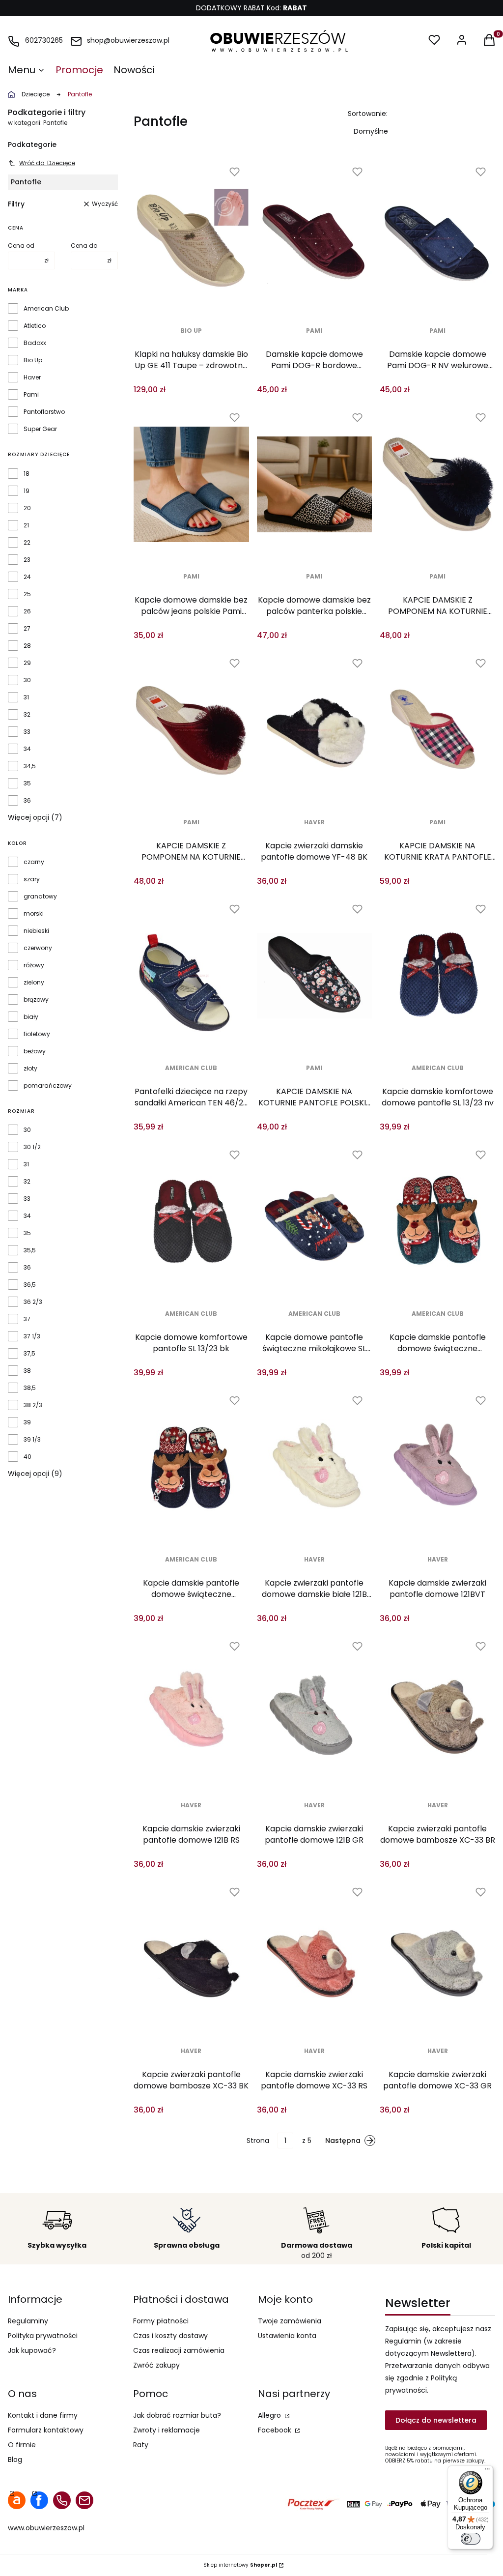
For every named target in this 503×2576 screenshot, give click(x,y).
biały (31, 1017)
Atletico (35, 326)
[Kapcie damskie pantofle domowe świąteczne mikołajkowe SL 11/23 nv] (191, 1467)
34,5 (30, 766)
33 (27, 732)
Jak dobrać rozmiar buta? (177, 2415)
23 (27, 560)
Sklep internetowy (240, 2565)
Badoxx (35, 343)
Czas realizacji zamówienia (179, 2350)
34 (27, 749)
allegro (17, 2500)
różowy (34, 965)
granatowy (40, 897)
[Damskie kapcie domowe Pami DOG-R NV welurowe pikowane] (437, 238)
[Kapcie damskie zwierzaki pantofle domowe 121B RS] (191, 1713)
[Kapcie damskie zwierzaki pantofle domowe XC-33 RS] (315, 1959)
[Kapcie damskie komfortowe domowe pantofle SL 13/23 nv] (437, 976)
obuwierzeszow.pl (11, 94)
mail (84, 2500)
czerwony (38, 948)
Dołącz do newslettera (436, 2420)
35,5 (30, 1250)
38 (27, 1371)
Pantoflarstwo (44, 412)
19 (27, 491)
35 (27, 783)
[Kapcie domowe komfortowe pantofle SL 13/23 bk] (191, 1221)
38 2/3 (33, 1405)
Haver (32, 377)
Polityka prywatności (43, 2336)
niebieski (36, 931)
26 (27, 611)
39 (27, 1422)
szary (32, 879)
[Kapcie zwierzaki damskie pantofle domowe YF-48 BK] (315, 730)
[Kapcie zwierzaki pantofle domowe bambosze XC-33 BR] (437, 1713)
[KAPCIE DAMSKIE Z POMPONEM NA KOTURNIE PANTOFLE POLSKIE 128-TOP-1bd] (191, 730)
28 (27, 646)
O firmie (22, 2445)
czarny (34, 862)
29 (27, 663)
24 (27, 577)
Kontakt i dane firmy (43, 2415)
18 (27, 474)
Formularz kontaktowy (46, 2430)
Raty (141, 2445)
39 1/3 (32, 1440)
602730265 (44, 40)
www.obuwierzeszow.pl (46, 2528)
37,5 (29, 1354)
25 (27, 594)
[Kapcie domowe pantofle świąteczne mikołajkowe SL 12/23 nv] (315, 1221)
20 (27, 508)
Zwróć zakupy (156, 2365)
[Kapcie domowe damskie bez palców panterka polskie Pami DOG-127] (315, 484)
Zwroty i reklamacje (167, 2430)
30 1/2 (32, 1147)
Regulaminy (28, 2321)
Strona (258, 2141)
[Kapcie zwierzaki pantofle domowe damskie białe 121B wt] (315, 1467)
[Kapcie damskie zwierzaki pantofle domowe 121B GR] (315, 1713)
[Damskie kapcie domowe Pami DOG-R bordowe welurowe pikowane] (315, 238)
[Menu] (487, 2471)
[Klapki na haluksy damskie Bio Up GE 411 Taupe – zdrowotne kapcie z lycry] (191, 238)
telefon (62, 2500)
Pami (31, 395)
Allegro (270, 2415)
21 (26, 525)
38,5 (30, 1388)
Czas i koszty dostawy (170, 2336)
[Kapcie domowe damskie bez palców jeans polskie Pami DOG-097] (191, 484)
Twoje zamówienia (290, 2321)
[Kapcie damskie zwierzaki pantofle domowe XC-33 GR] (437, 1959)
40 (28, 1457)
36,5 (30, 1285)
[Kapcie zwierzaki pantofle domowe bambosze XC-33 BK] (191, 1959)
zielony (34, 983)
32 (27, 715)
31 (26, 697)
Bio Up (33, 360)
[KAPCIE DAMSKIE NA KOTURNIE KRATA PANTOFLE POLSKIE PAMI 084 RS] (437, 730)
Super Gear (40, 429)
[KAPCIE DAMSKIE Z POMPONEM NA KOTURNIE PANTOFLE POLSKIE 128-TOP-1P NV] (437, 484)
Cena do (84, 246)
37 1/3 (32, 1336)
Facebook (276, 2430)
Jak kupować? (32, 2350)
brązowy (36, 1000)
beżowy (35, 1051)
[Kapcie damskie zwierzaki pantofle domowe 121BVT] (437, 1467)
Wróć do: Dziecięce (47, 163)
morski (34, 914)
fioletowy (37, 1034)
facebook (39, 2500)
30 (27, 680)
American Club (46, 309)
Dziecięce (36, 94)
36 (27, 801)
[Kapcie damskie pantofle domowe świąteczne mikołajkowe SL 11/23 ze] (437, 1221)
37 (27, 1319)
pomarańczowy (48, 1086)
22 (27, 543)
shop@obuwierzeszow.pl (128, 40)
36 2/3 (33, 1302)
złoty (30, 1069)
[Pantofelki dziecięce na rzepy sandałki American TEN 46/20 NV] (191, 976)
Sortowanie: (368, 114)
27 (27, 629)
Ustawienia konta (287, 2336)
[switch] (471, 2539)
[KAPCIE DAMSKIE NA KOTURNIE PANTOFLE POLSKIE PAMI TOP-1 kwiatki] (315, 976)
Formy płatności (161, 2321)
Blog (15, 2460)
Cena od (21, 246)
